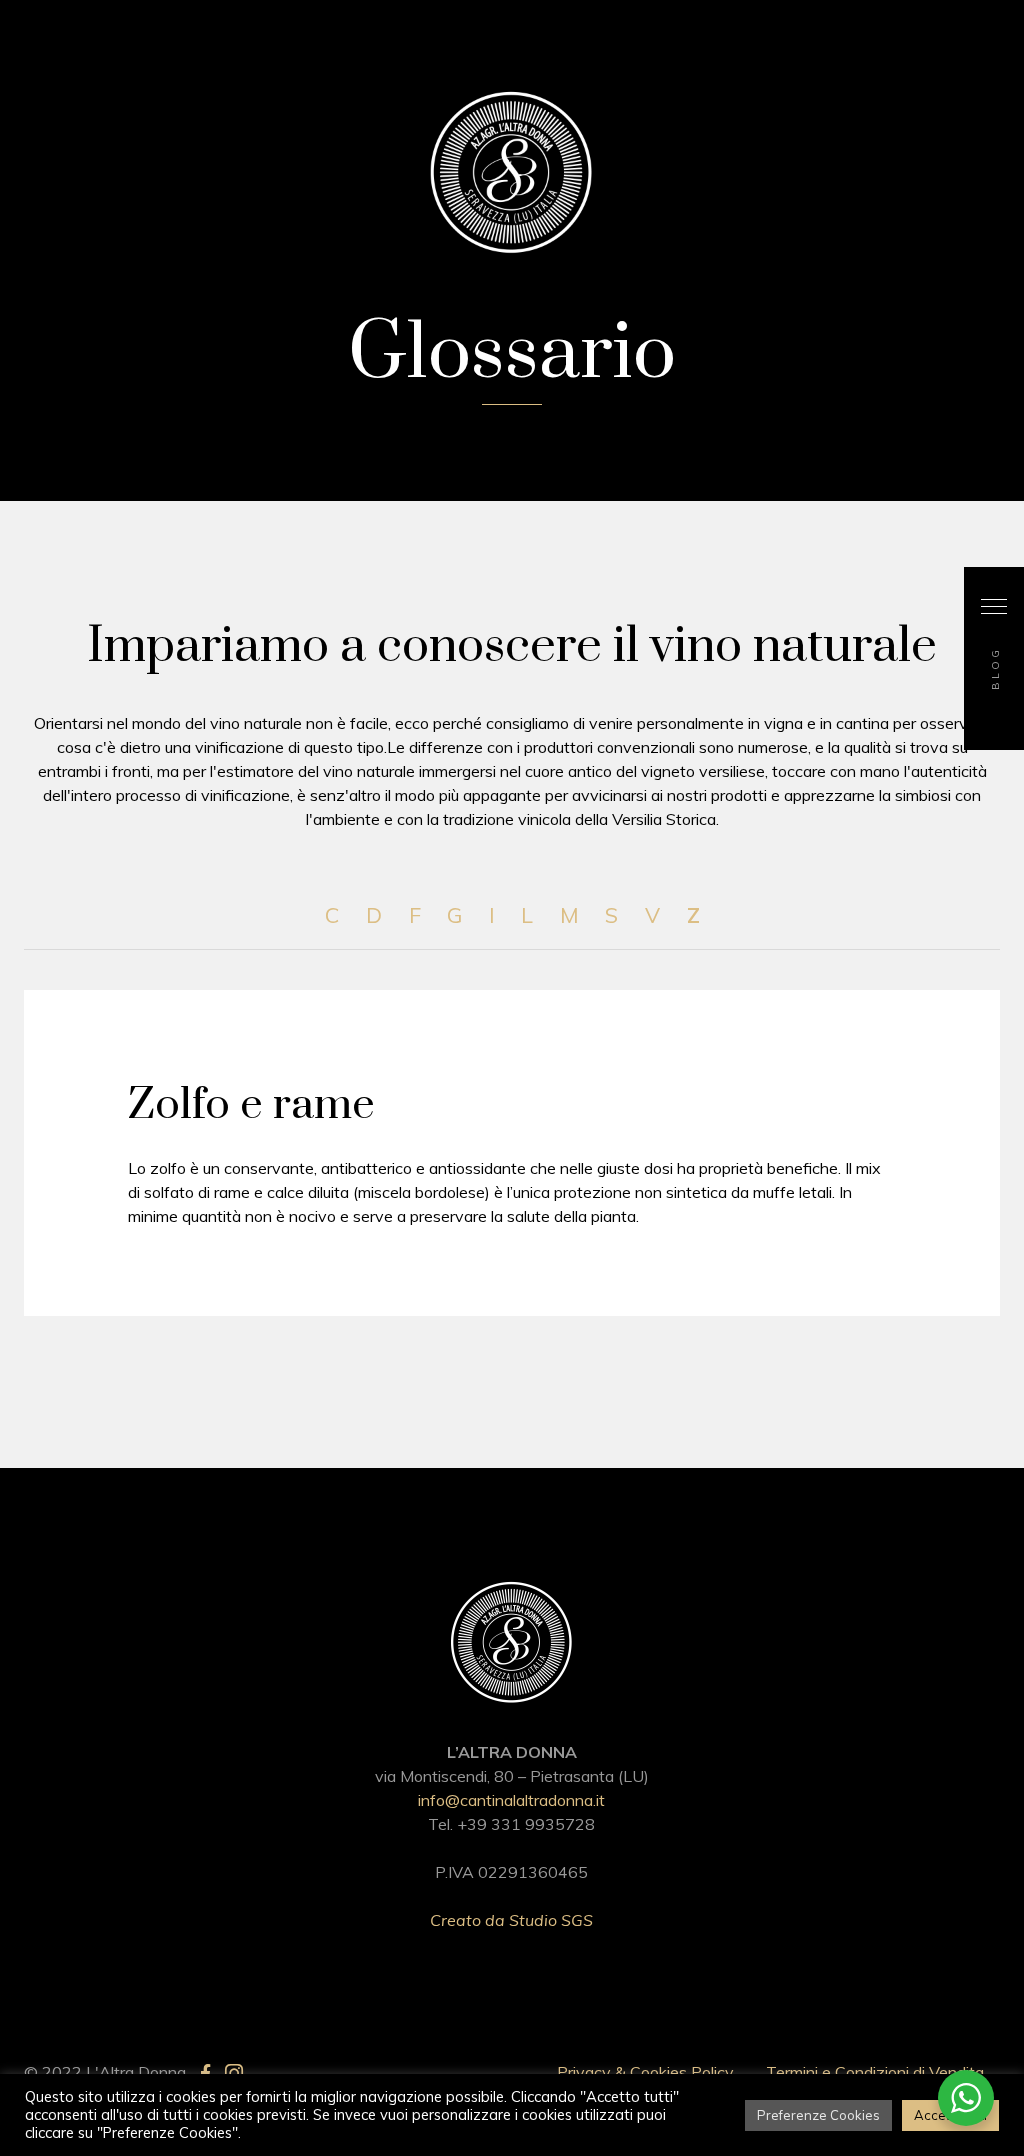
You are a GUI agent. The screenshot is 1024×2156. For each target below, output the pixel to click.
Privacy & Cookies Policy (645, 2072)
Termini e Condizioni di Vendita (875, 2072)
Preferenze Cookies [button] (818, 2115)
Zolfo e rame (251, 1105)
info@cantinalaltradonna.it (511, 1800)
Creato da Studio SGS (511, 1920)
